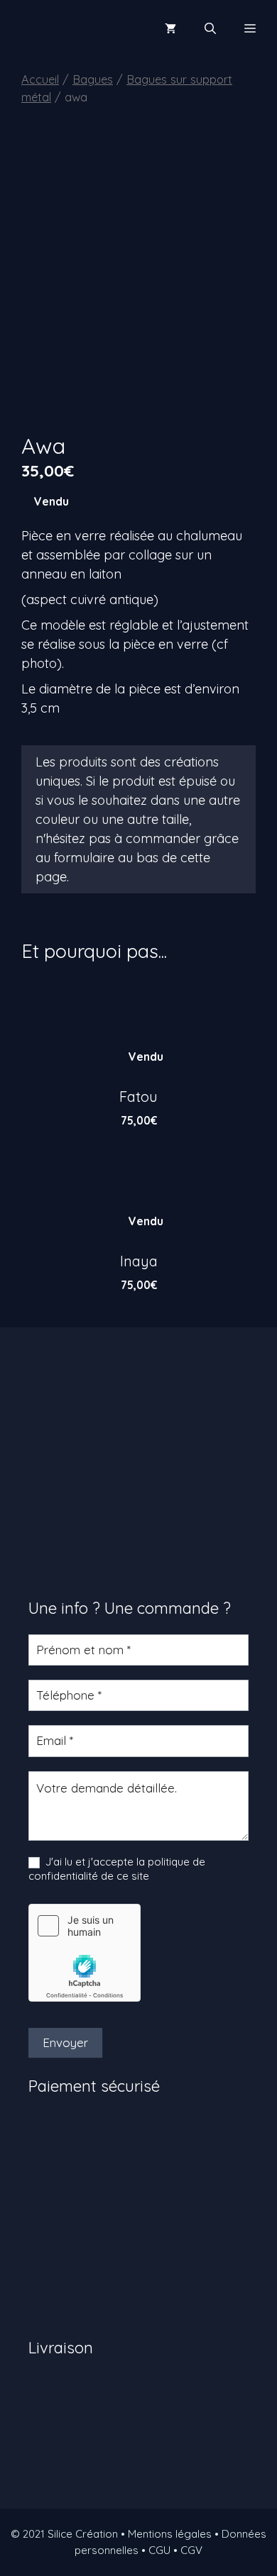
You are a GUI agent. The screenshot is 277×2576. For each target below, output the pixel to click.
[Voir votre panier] (170, 28)
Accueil (40, 79)
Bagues (93, 79)
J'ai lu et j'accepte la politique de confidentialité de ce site (117, 1869)
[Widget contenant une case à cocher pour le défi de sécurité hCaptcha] (85, 1953)
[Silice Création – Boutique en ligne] (60, 28)
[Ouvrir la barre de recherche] (210, 28)
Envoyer (65, 2042)
